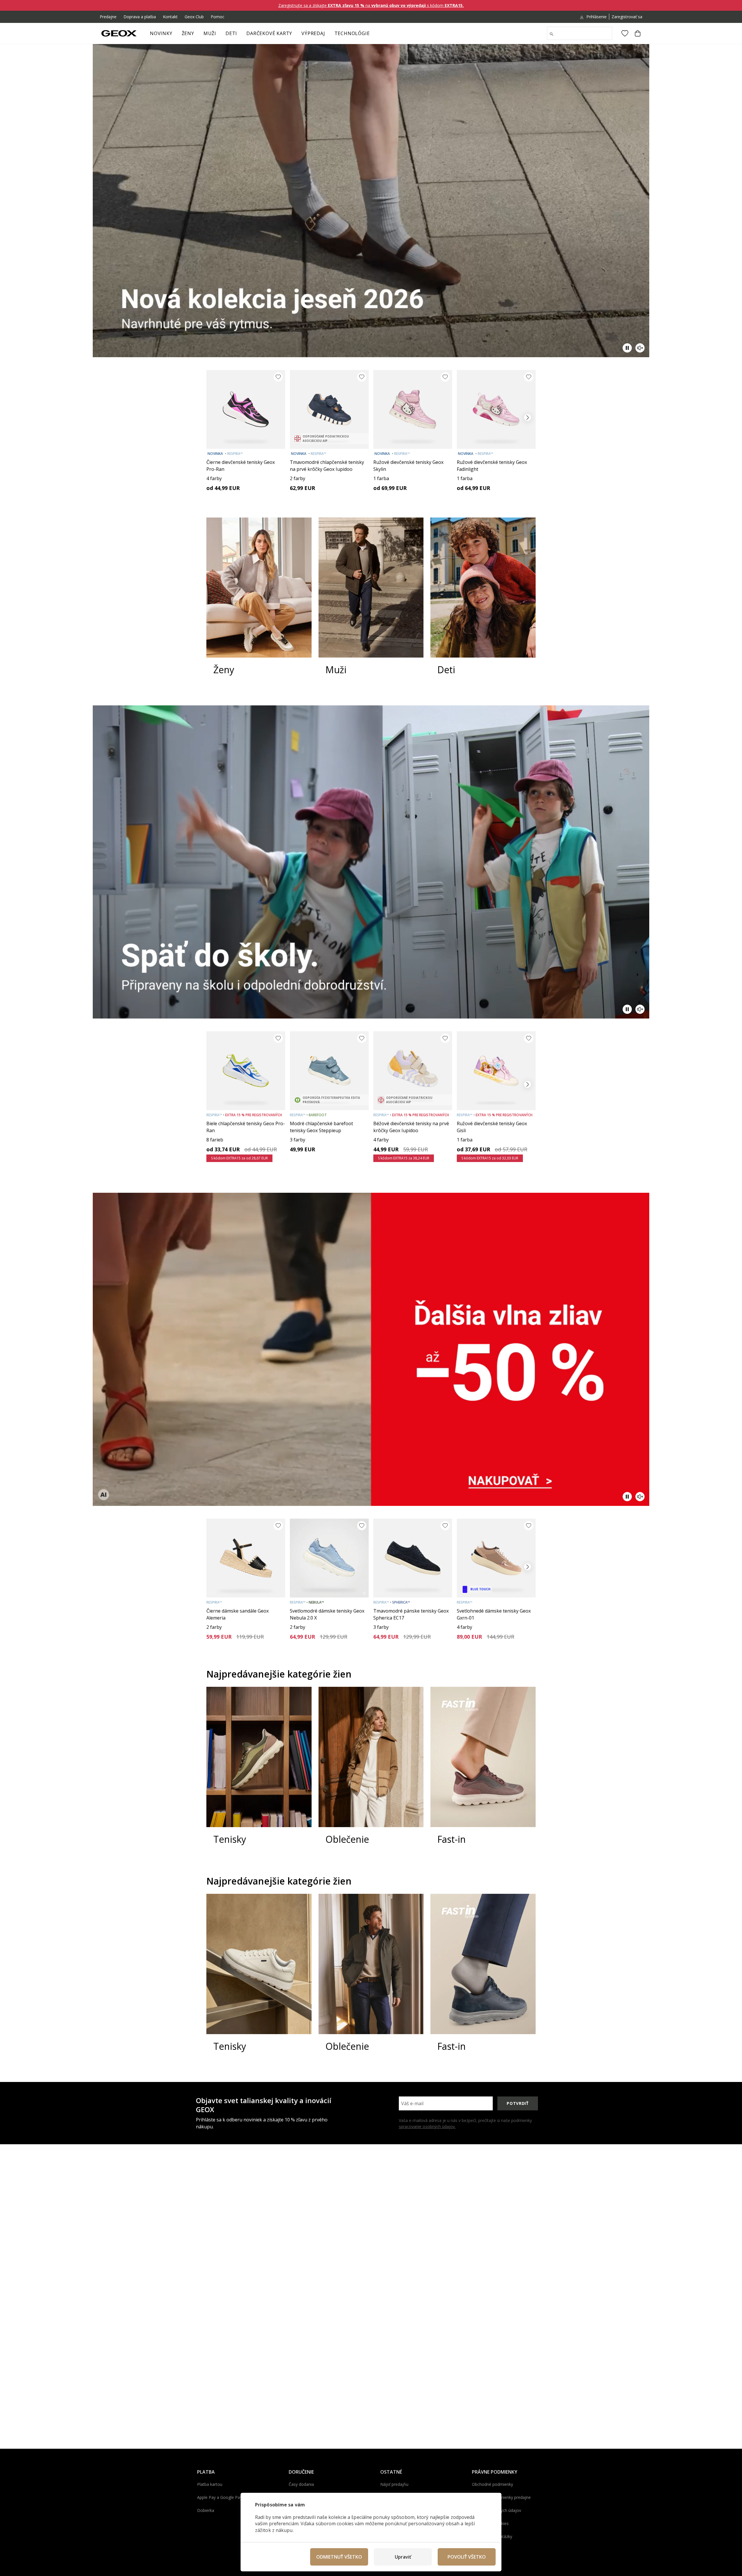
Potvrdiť (518, 2103)
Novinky (161, 33)
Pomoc (218, 17)
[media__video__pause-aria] (627, 348)
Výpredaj (313, 33)
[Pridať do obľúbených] (278, 377)
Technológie (352, 33)
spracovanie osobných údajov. (427, 2126)
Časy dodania (301, 2484)
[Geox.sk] (119, 33)
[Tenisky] (259, 1771)
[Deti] (483, 602)
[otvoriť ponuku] (197, 35)
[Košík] (638, 33)
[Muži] (371, 602)
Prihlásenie (596, 17)
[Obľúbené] (625, 33)
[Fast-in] (483, 1771)
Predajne (108, 17)
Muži (210, 33)
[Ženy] (259, 602)
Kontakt (170, 17)
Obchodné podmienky (492, 2484)
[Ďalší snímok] (528, 417)
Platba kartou (210, 2484)
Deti (231, 33)
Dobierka (206, 2510)
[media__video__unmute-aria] (640, 348)
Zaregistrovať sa (627, 17)
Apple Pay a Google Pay (220, 2497)
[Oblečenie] (371, 1771)
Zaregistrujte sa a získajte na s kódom (371, 5)
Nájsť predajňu (394, 2484)
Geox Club (194, 17)
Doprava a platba (140, 17)
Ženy (188, 33)
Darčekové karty (269, 33)
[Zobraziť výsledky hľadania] (552, 34)
